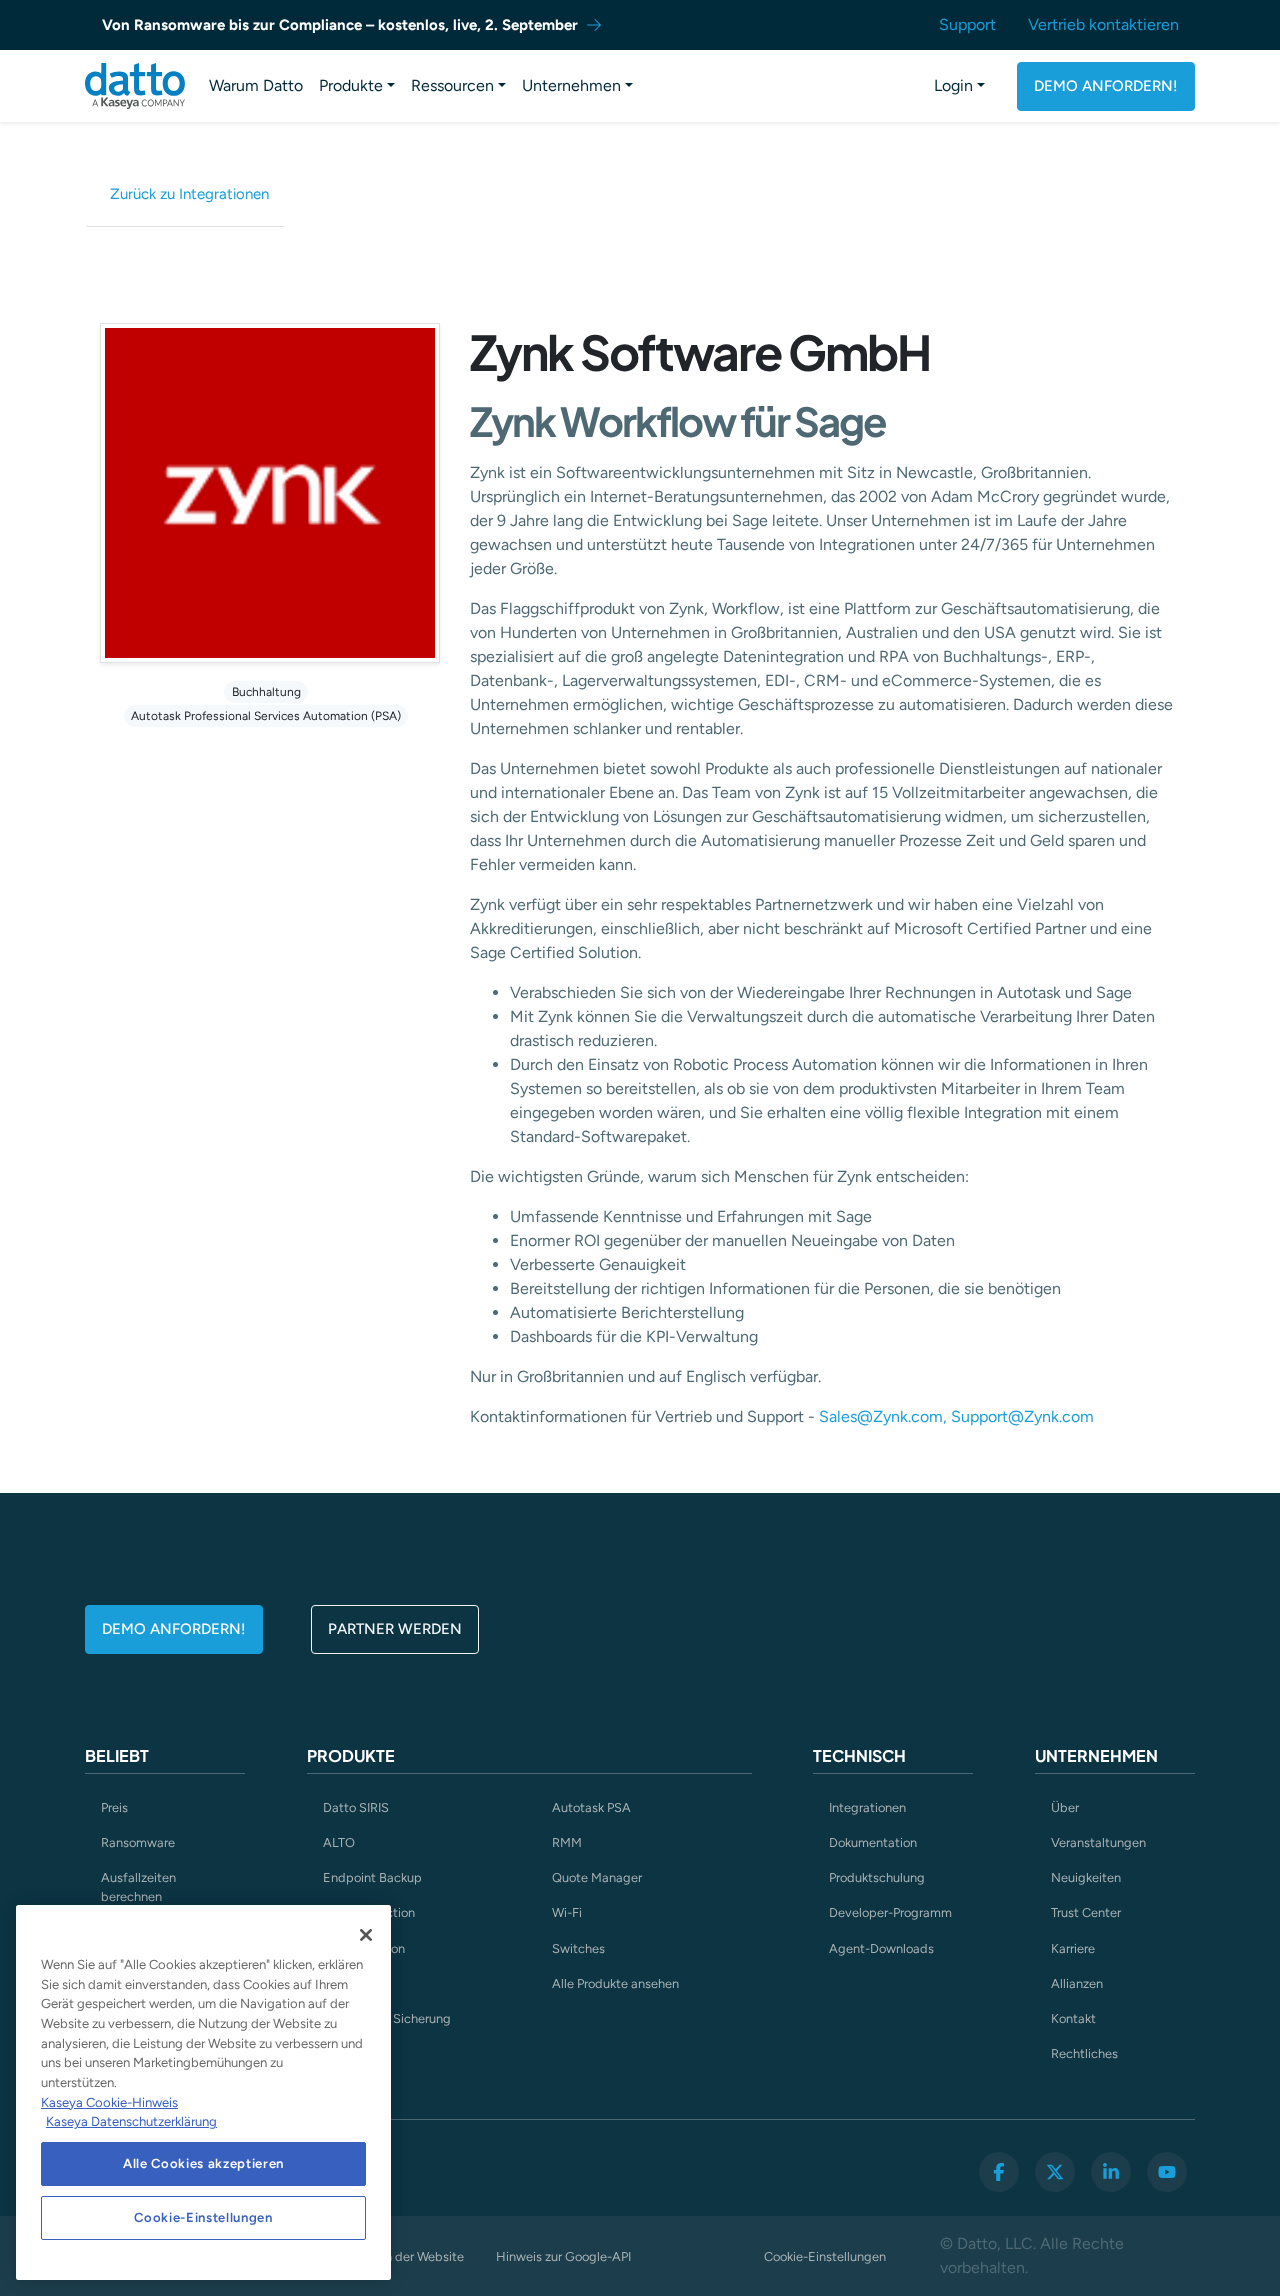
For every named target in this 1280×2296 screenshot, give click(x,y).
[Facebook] (999, 2172)
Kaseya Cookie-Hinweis (109, 2102)
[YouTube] (1167, 2172)
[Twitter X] (1055, 2172)
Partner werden (395, 1629)
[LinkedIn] (1111, 2172)
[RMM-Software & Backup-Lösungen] (135, 86)
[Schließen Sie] (366, 1935)
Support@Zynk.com (1020, 1416)
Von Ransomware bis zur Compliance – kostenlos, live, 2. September (340, 25)
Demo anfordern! (1106, 86)
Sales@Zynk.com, (883, 1416)
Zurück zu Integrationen (189, 194)
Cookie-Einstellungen (825, 2256)
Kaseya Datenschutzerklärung (131, 2121)
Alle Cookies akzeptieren (203, 2163)
